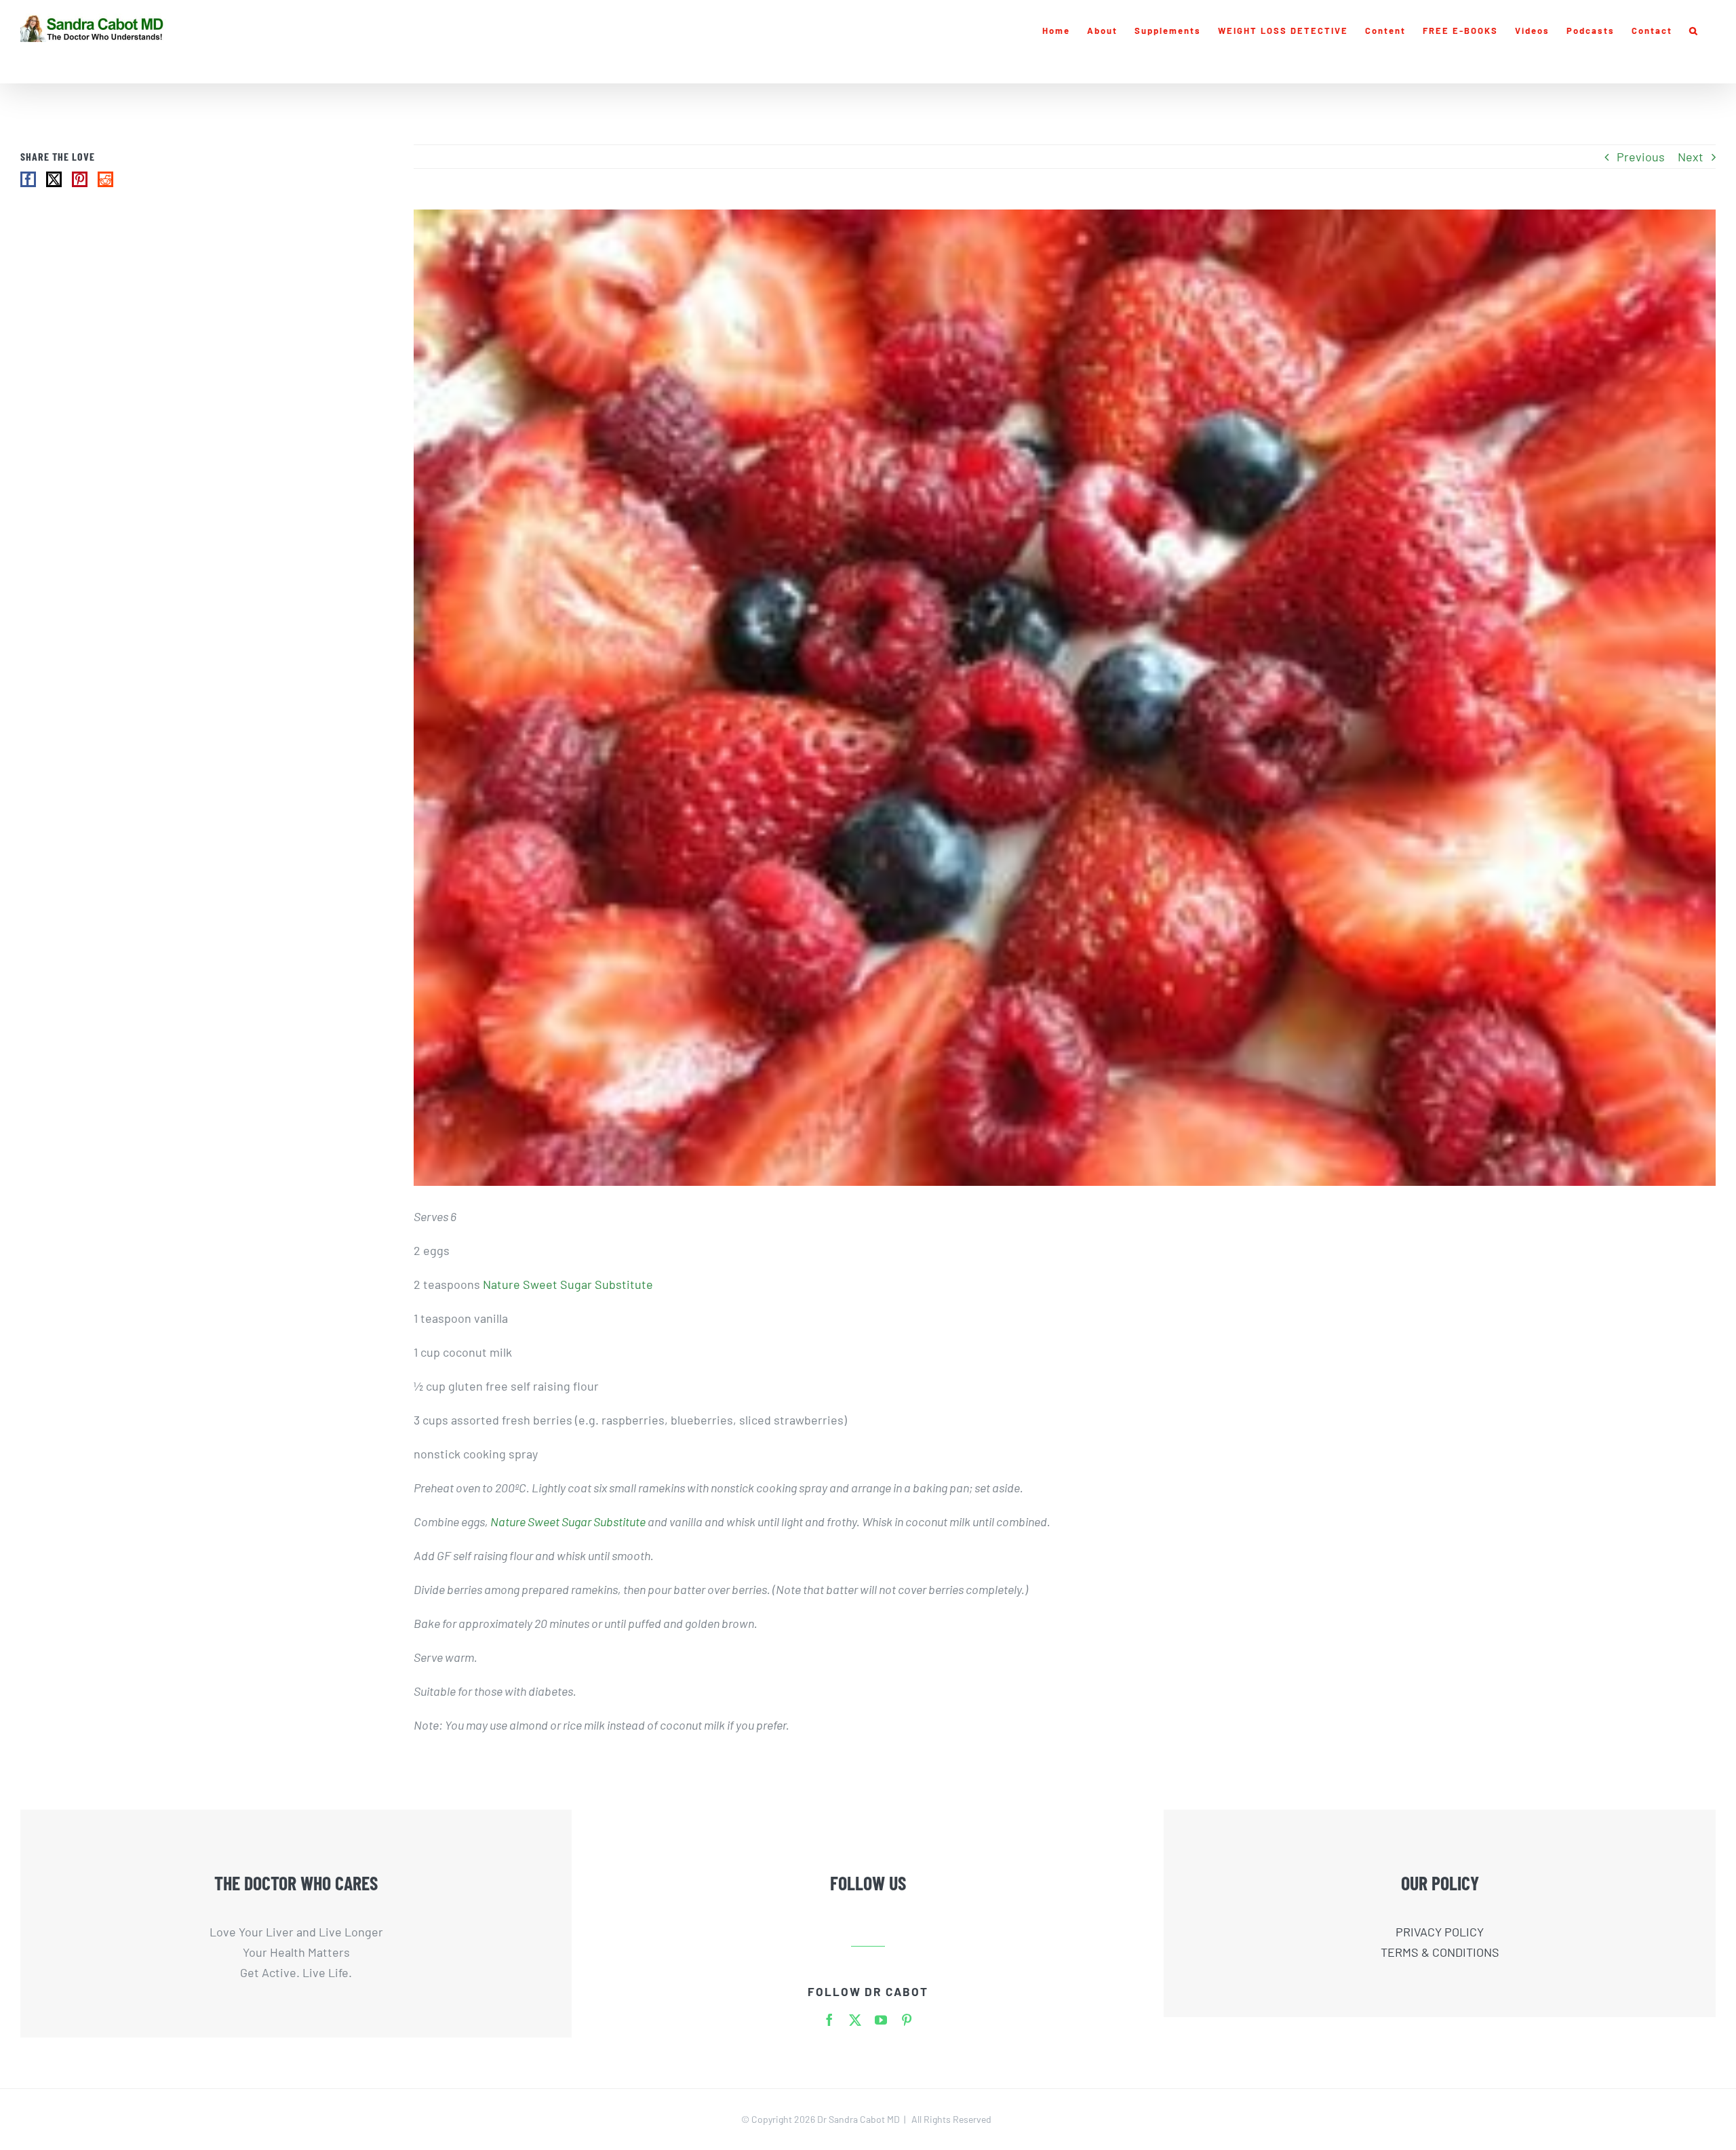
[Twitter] (54, 179)
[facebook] (829, 2020)
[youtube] (881, 2020)
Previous (1641, 157)
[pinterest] (907, 2020)
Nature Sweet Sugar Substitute (568, 1284)
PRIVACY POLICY (1440, 1932)
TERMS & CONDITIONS (1440, 1952)
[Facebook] (28, 179)
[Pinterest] (80, 179)
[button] (1694, 31)
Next (1691, 157)
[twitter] (855, 2020)
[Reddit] (105, 179)
